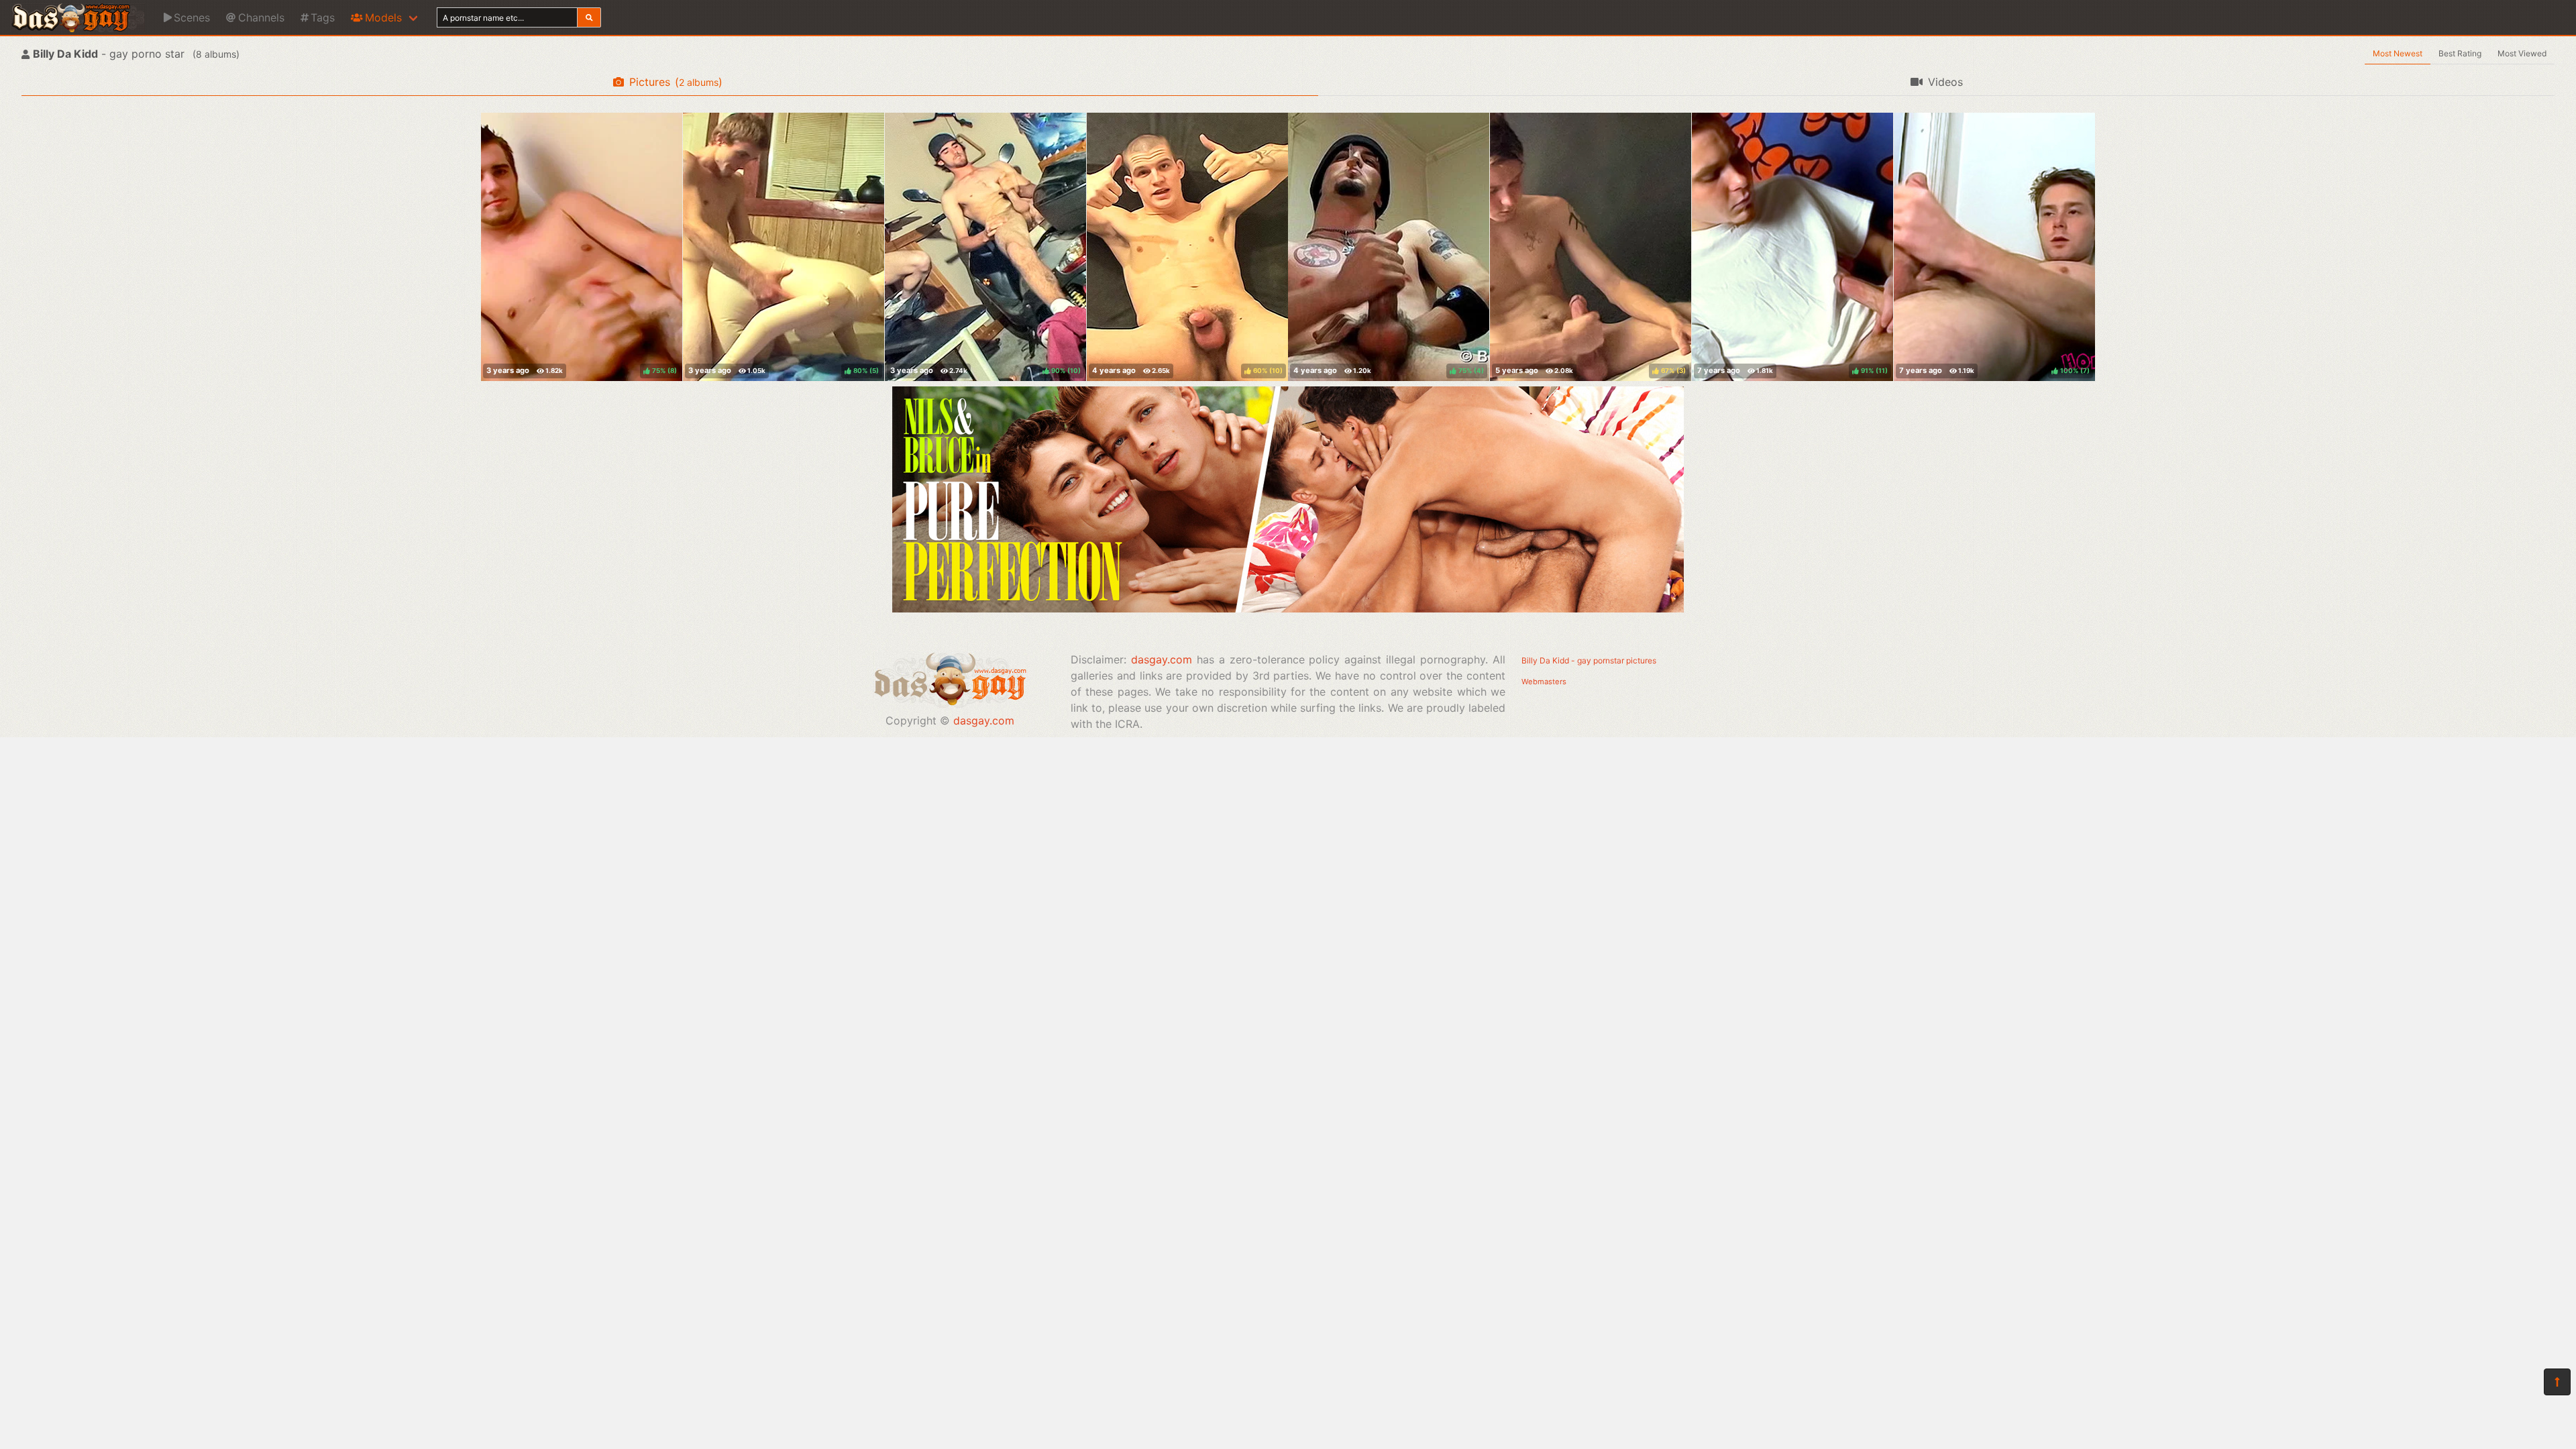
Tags (323, 17)
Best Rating (2460, 53)
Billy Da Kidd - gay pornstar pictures (1589, 660)
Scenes (192, 17)
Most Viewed (2522, 53)
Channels (261, 17)
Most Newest (2398, 53)
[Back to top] (2557, 1382)
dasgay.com (984, 720)
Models (383, 17)
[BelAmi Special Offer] (1288, 608)
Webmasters (1544, 682)
